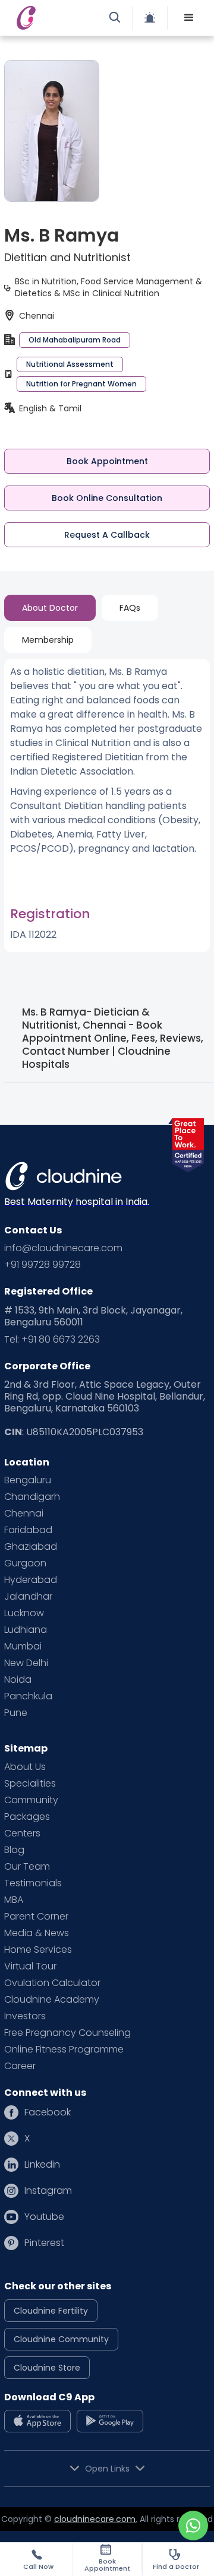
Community (31, 1800)
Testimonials (33, 1883)
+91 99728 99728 (43, 1265)
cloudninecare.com (95, 2519)
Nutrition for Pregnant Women (81, 384)
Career (20, 2066)
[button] (189, 18)
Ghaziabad (31, 1547)
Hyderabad (31, 1580)
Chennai (24, 1514)
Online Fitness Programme (64, 2050)
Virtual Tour (30, 1966)
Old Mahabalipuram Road (75, 340)
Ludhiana (26, 1630)
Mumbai (23, 1647)
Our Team (27, 1867)
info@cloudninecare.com (63, 1248)
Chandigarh (32, 1497)
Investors (25, 2016)
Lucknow (24, 1613)
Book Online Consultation (107, 498)
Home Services (38, 1950)
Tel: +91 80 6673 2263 (52, 1340)
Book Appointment (107, 461)
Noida (18, 1680)
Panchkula (28, 1696)
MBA (14, 1900)
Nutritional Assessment (70, 364)
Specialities (30, 1784)
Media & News (37, 1933)
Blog (14, 1850)
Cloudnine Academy (52, 2000)
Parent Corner (36, 1917)
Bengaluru (28, 1480)
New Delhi (26, 1663)
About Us (25, 1767)
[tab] (50, 608)
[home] (56, 18)
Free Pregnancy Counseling (67, 2033)
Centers (22, 1833)
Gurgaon (25, 1563)
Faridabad (28, 1530)
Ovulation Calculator (52, 1983)
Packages (27, 1817)
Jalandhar (28, 1597)
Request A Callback (107, 535)
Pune (16, 1713)
